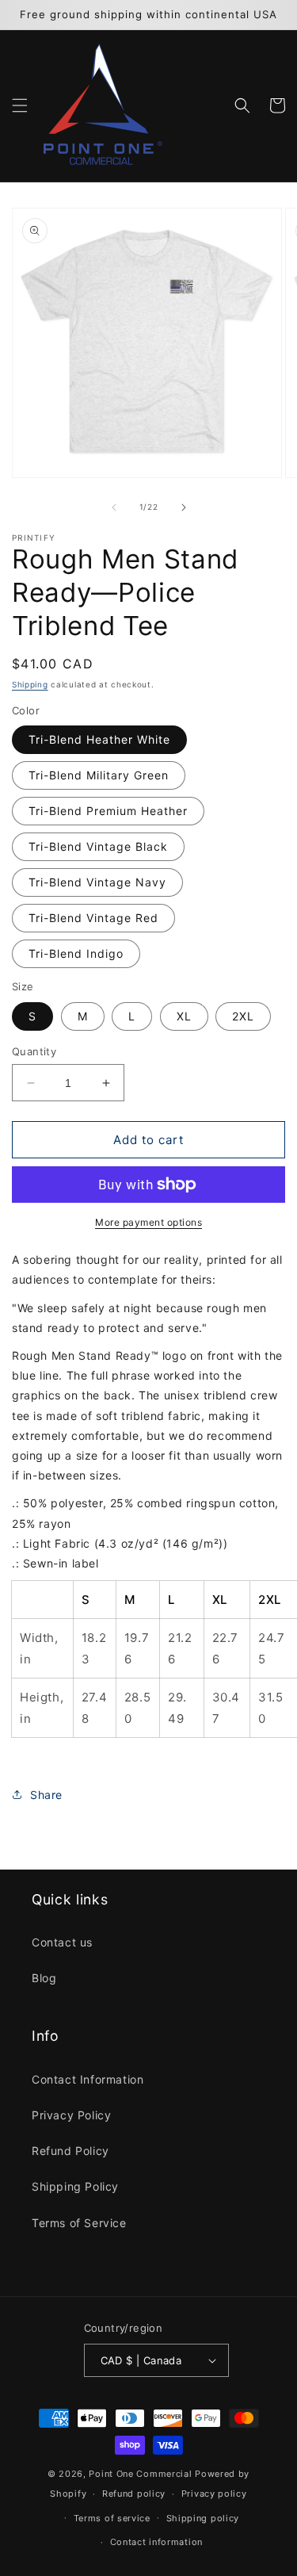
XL (184, 1016)
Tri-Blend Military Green (99, 775)
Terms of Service (79, 2223)
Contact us (62, 1942)
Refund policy (134, 2494)
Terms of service (112, 2518)
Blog (44, 1978)
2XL (243, 1016)
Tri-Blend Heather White (99, 739)
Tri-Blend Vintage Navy (97, 882)
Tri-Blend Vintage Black (98, 846)
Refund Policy (70, 2151)
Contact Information (88, 2079)
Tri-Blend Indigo (76, 953)
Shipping (30, 684)
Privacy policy (214, 2494)
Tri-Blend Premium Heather (108, 811)
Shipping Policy (75, 2186)
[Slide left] (114, 507)
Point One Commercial (140, 2474)
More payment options (148, 1222)
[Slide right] (184, 507)
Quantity (34, 1051)
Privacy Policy (71, 2115)
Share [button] (46, 1795)
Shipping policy (203, 2518)
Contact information (156, 2542)
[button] (20, 105)
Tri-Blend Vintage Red (93, 918)
